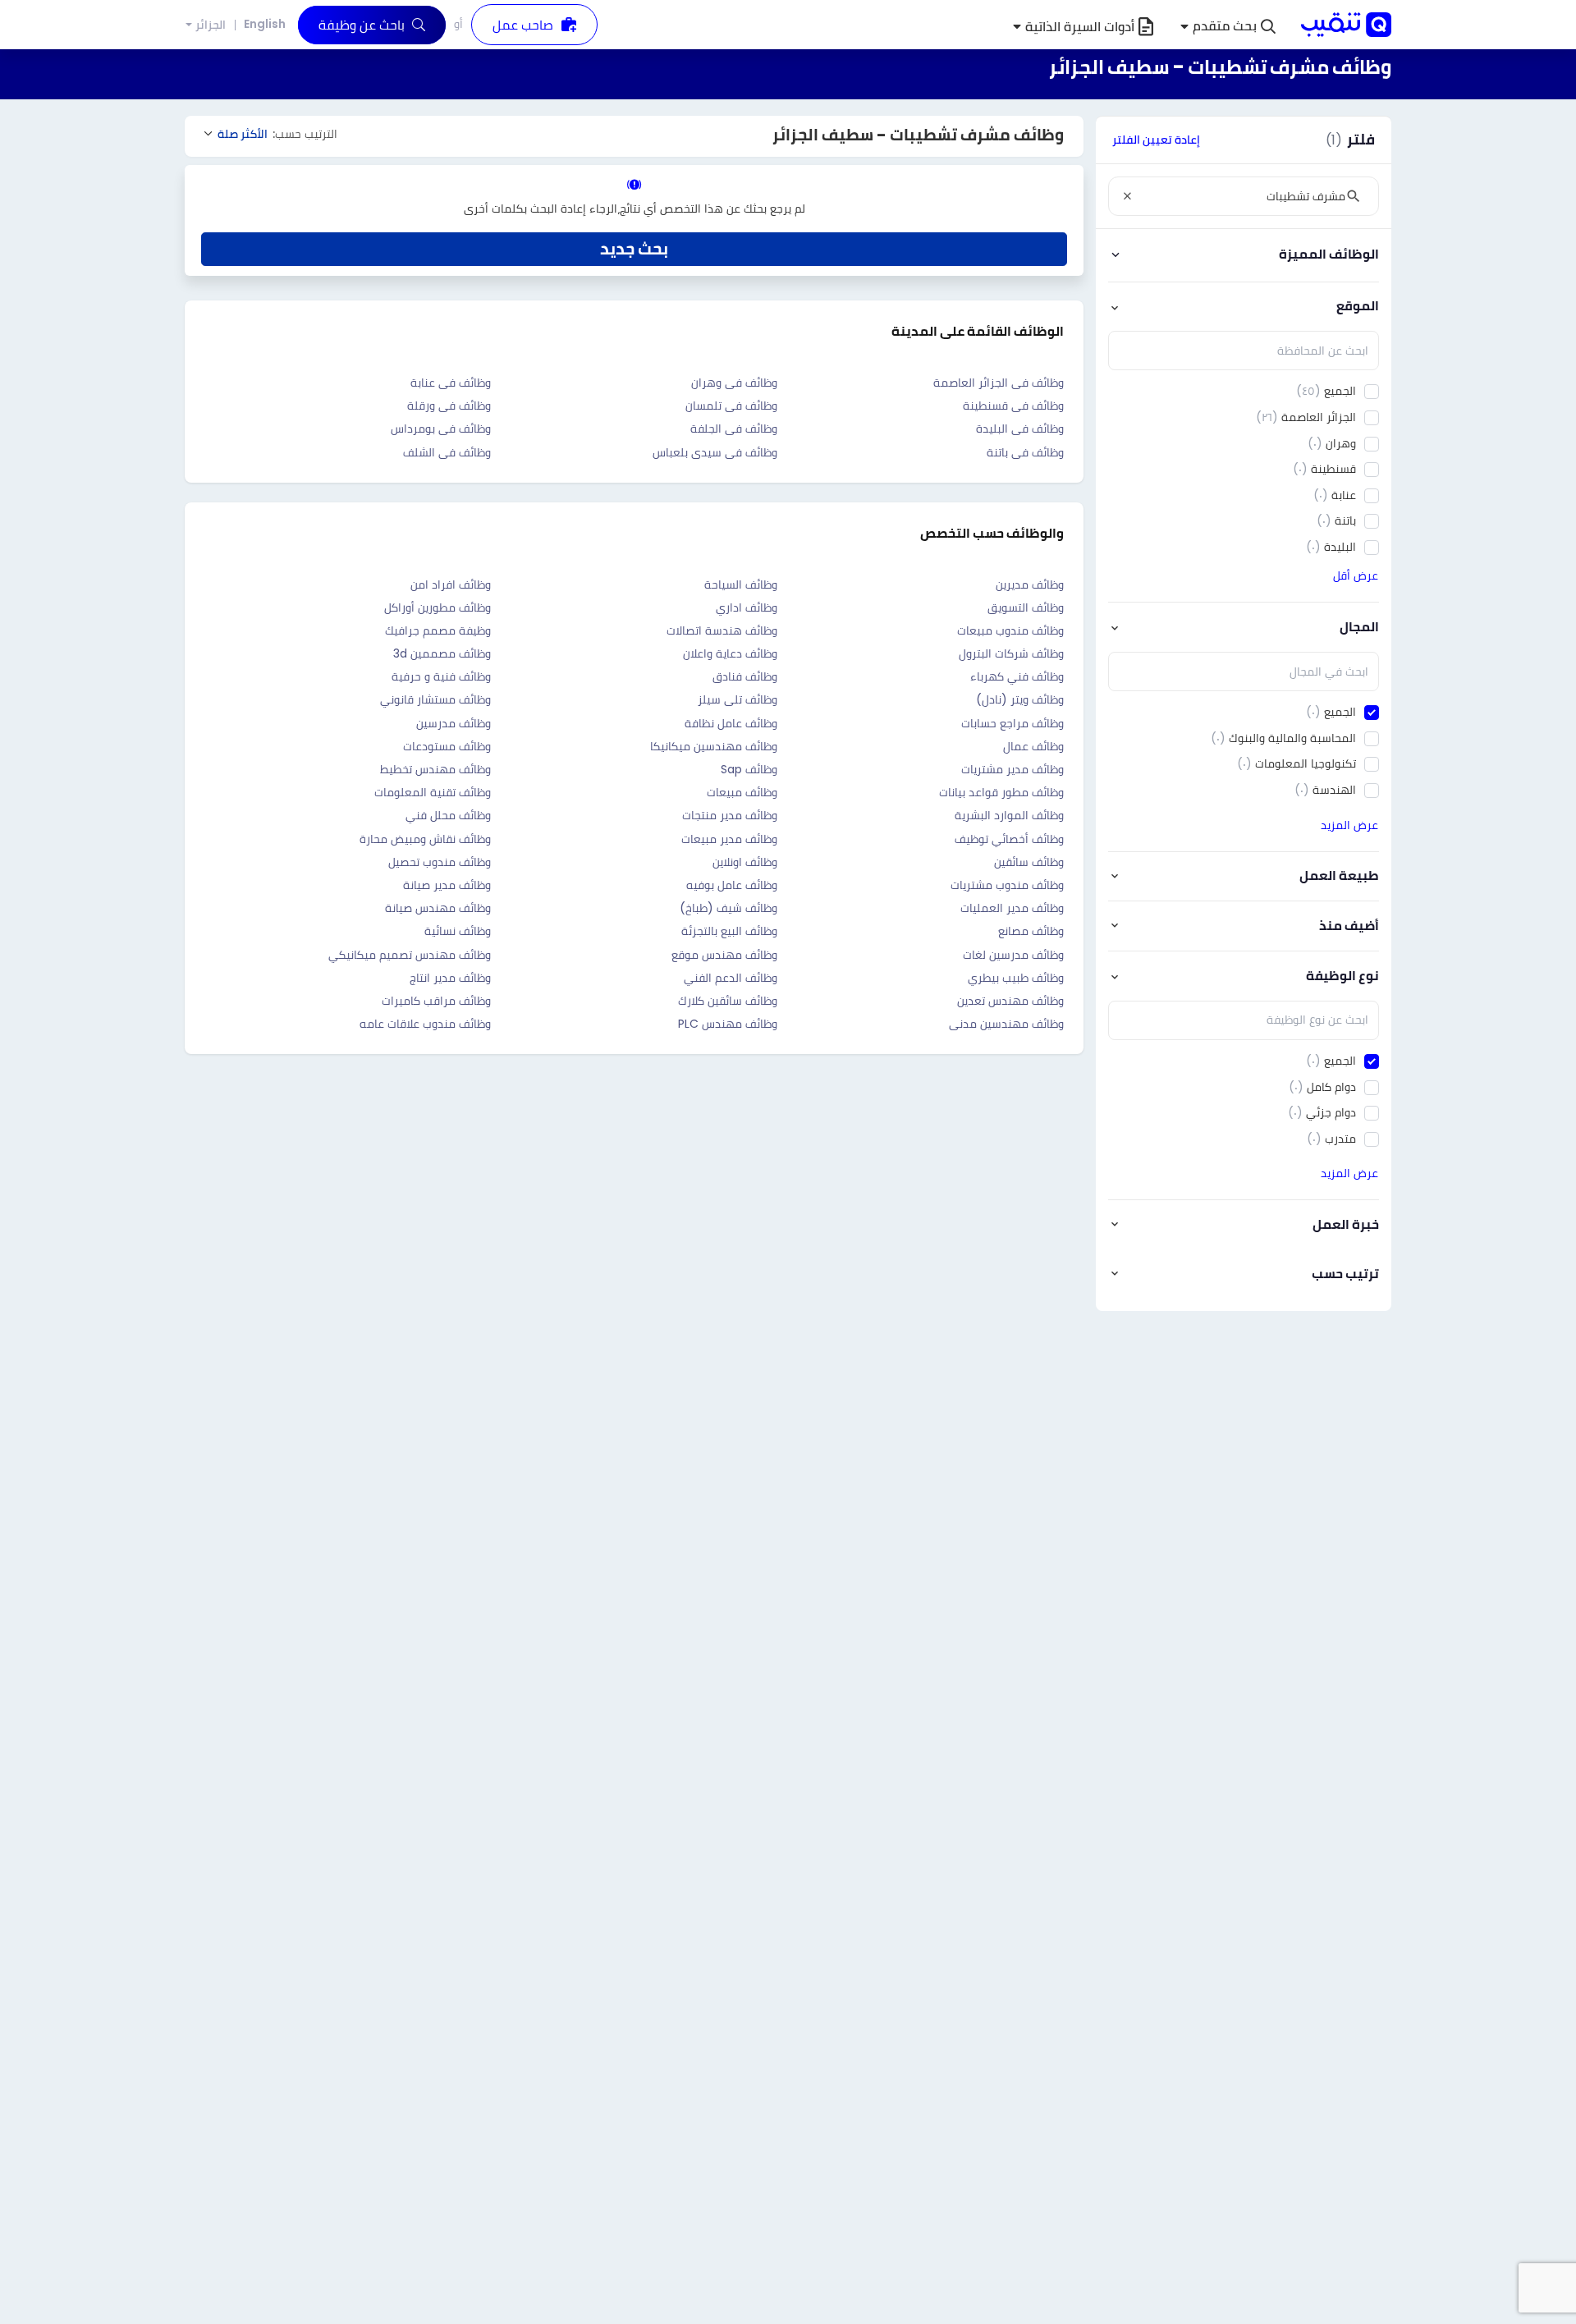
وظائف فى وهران (734, 383)
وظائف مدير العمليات (1012, 908)
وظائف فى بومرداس (441, 429)
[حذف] (1127, 196)
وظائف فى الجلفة (734, 429)
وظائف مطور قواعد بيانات (1001, 792)
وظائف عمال (1033, 746)
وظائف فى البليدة (1020, 429)
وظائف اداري (747, 607)
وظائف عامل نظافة (731, 723)
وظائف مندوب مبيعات (1010, 630)
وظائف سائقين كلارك (728, 1001)
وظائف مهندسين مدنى (1006, 1024)
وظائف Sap (749, 769)
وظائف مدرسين (454, 723)
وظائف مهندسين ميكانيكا (714, 746)
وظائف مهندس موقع (724, 955)
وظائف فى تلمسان (731, 406)
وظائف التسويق (1026, 607)
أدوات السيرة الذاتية (1080, 27)
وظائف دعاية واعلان (730, 653)
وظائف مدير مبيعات (729, 839)
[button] (1228, 27)
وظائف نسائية (458, 931)
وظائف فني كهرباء (1017, 676)
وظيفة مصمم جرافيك (438, 630)
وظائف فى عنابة (451, 383)
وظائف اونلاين (745, 862)
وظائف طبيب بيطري (1016, 978)
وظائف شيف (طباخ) (728, 908)
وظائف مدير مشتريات (1012, 769)
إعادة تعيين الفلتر (1156, 140)
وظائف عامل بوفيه (732, 885)
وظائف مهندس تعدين (1010, 1001)
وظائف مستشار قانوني (435, 699)
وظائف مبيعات (742, 792)
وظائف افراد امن (451, 584)
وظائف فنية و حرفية (441, 676)
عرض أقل (1356, 575)
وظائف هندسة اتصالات (722, 630)
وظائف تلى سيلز (738, 699)
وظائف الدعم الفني (731, 978)
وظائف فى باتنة (1025, 452)
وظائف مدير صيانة (447, 885)
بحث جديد (634, 249)
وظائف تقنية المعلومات (433, 792)
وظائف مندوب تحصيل (440, 862)
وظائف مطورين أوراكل (438, 607)
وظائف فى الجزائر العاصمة (999, 383)
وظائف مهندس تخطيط (435, 769)
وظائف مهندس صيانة (438, 908)
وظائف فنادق (745, 676)
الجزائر (211, 25)
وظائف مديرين (1030, 584)
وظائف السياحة (741, 584)
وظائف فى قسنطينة (1013, 406)
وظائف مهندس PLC (728, 1024)
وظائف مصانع (1031, 931)
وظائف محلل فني (448, 815)
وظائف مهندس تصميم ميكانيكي (410, 955)
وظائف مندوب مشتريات (1007, 885)
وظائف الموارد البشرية (1009, 815)
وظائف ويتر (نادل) (1020, 699)
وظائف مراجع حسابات (1012, 723)
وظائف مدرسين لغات (1013, 955)
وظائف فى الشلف (447, 452)
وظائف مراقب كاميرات (436, 1001)
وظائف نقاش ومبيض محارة (425, 839)
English (265, 24)
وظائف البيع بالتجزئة (729, 931)
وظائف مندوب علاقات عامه (425, 1024)
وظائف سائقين (1029, 862)
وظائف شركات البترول (1011, 653)
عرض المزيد (1349, 825)
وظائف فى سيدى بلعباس (715, 452)
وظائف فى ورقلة (449, 406)
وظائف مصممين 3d (442, 653)
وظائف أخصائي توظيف (1009, 839)
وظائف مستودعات (447, 746)
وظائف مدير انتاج (450, 978)
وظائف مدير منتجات (730, 815)
